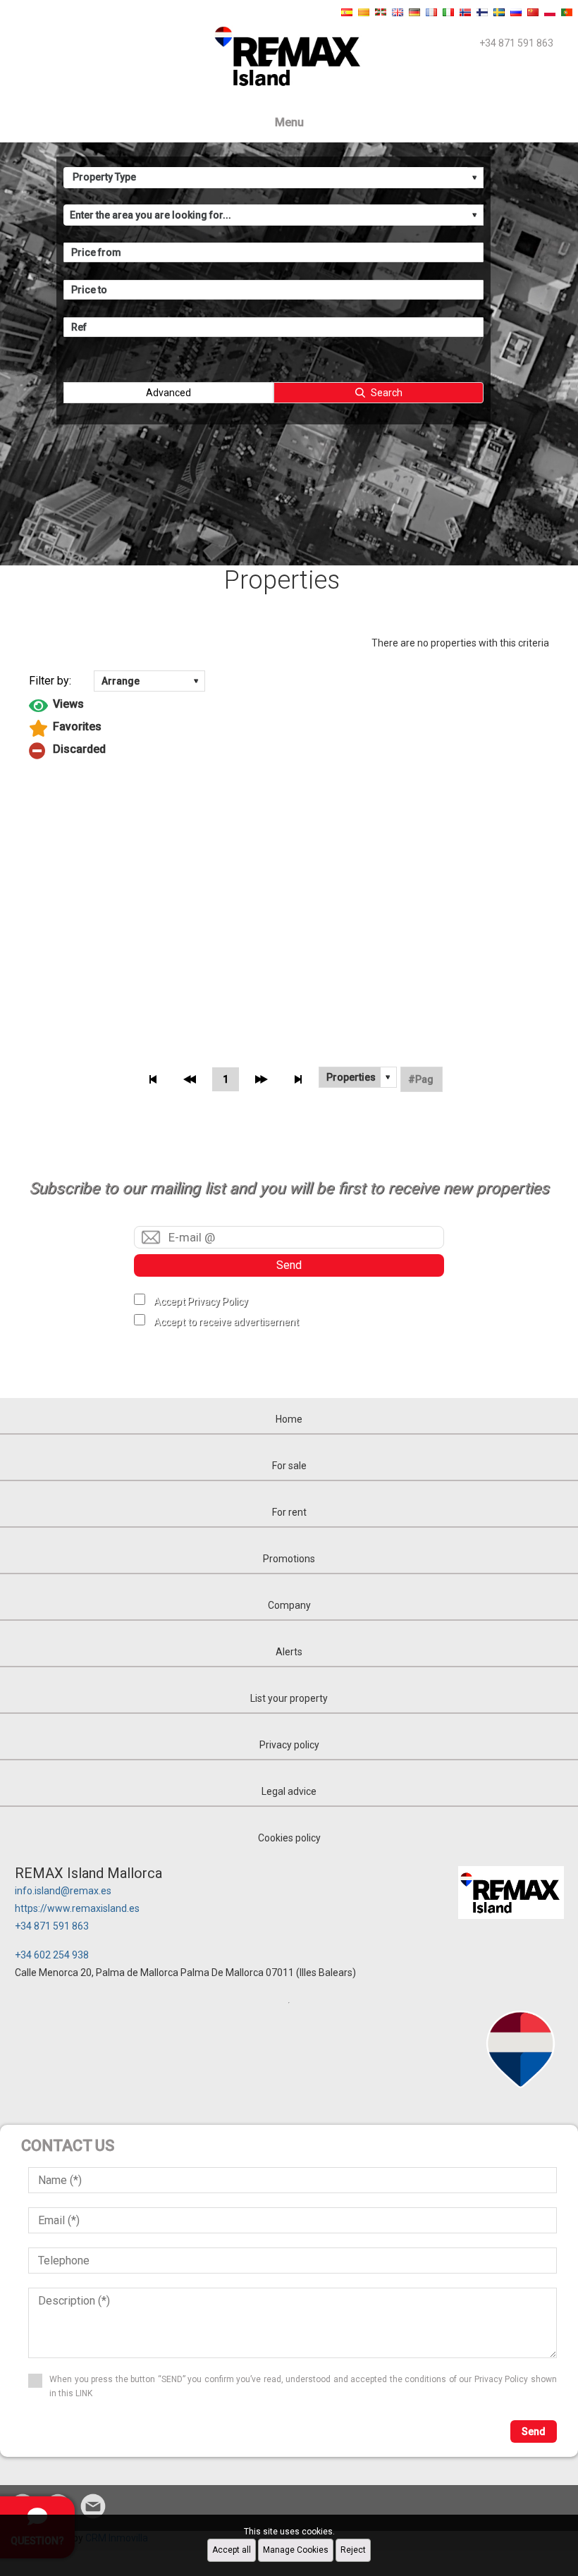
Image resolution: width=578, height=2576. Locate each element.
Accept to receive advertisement (226, 1322)
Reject (353, 2550)
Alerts (289, 1652)
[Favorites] (289, 728)
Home (289, 1419)
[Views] (289, 706)
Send (289, 1265)
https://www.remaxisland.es (77, 1908)
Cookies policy (289, 1838)
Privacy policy (289, 1745)
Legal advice (289, 1791)
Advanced (168, 393)
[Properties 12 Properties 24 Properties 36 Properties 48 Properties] (358, 1077)
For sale (289, 1466)
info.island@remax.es (63, 1891)
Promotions (289, 1559)
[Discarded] (289, 751)
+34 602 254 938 (52, 1955)
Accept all (232, 2550)
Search (387, 393)
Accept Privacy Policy (201, 1301)
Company (289, 1605)
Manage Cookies (296, 2550)
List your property (289, 1698)
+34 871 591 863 (52, 1926)
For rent (289, 1512)
